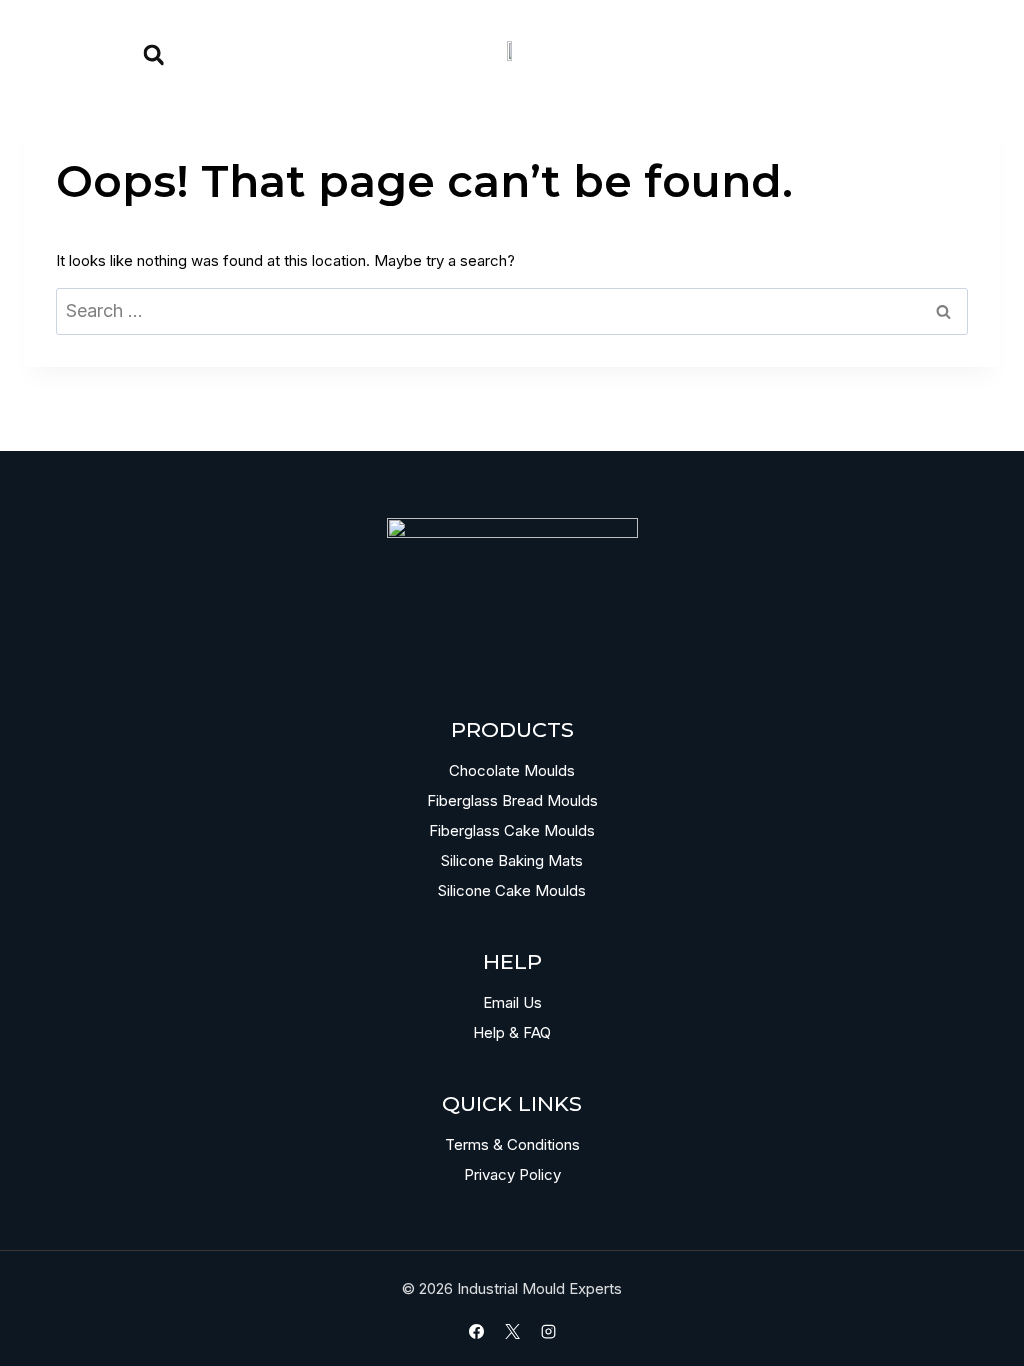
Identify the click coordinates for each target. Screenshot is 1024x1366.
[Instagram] (548, 1331)
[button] (154, 55)
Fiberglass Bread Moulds (512, 800)
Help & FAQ (512, 1032)
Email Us (512, 1002)
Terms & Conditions (512, 1144)
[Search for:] (512, 311)
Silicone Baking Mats (512, 860)
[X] (512, 1331)
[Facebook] (476, 1331)
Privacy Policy (512, 1174)
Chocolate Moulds (512, 770)
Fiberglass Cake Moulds (512, 830)
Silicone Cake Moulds (512, 890)
